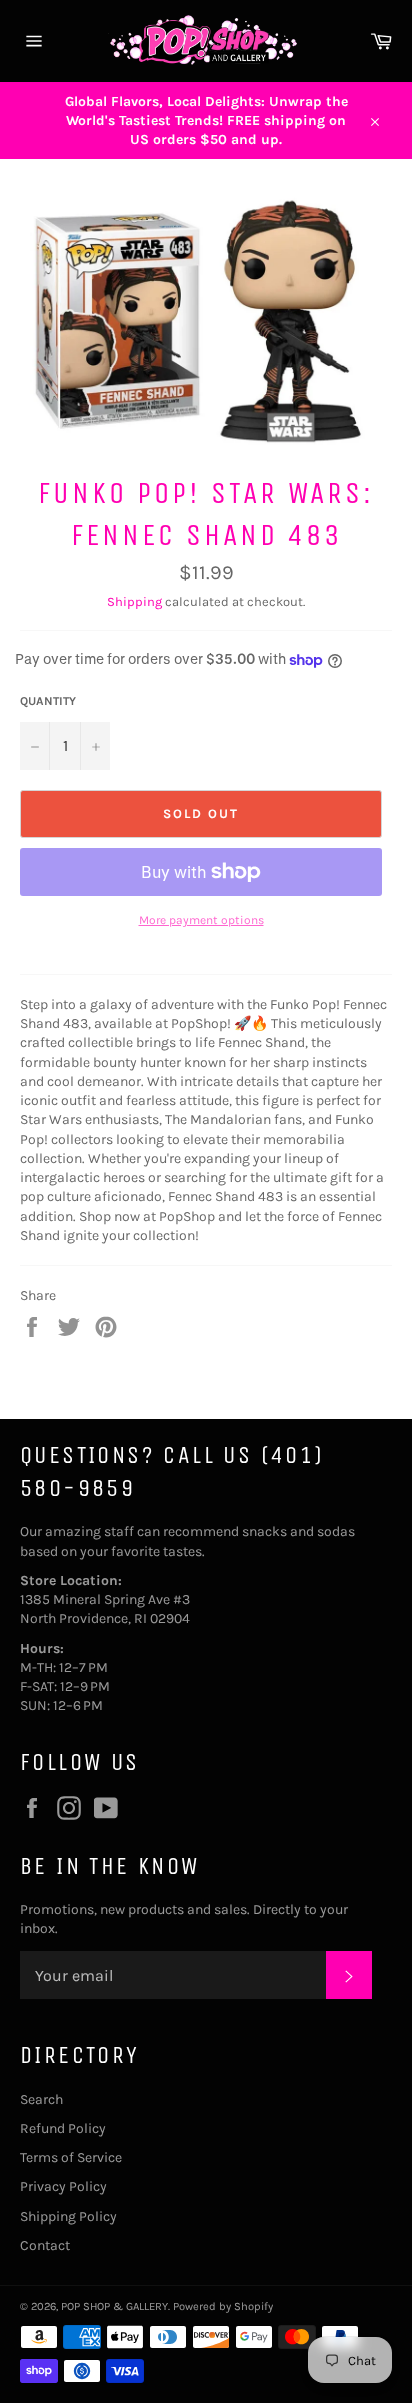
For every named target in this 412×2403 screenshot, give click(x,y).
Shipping (134, 601)
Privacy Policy (63, 2186)
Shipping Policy (68, 2216)
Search (41, 2099)
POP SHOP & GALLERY (114, 2306)
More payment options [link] (201, 920)
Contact (45, 2245)
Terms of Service (71, 2157)
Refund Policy (63, 2128)
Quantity (48, 701)
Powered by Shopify (223, 2306)
